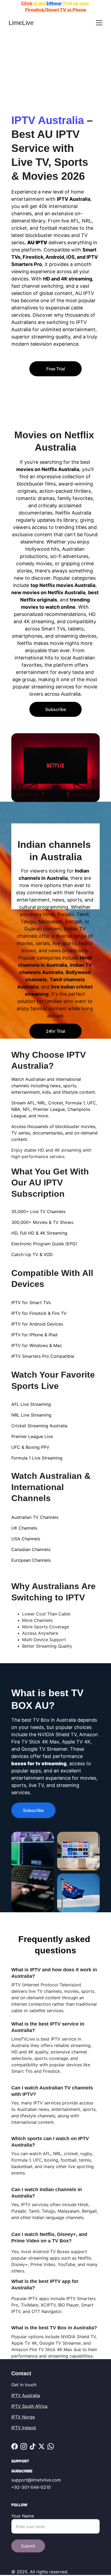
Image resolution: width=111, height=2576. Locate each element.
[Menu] (99, 23)
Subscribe (56, 709)
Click (27, 3)
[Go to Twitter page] (41, 2446)
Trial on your (76, 3)
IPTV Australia (26, 2395)
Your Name (23, 2516)
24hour (54, 3)
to (35, 3)
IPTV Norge (23, 2417)
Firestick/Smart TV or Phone (56, 10)
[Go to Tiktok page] (33, 2446)
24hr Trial (55, 1031)
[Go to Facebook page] (15, 2446)
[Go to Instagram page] (24, 2446)
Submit (28, 2546)
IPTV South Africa (29, 2406)
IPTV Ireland (24, 2428)
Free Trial (56, 369)
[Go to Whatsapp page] (51, 2446)
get (42, 3)
